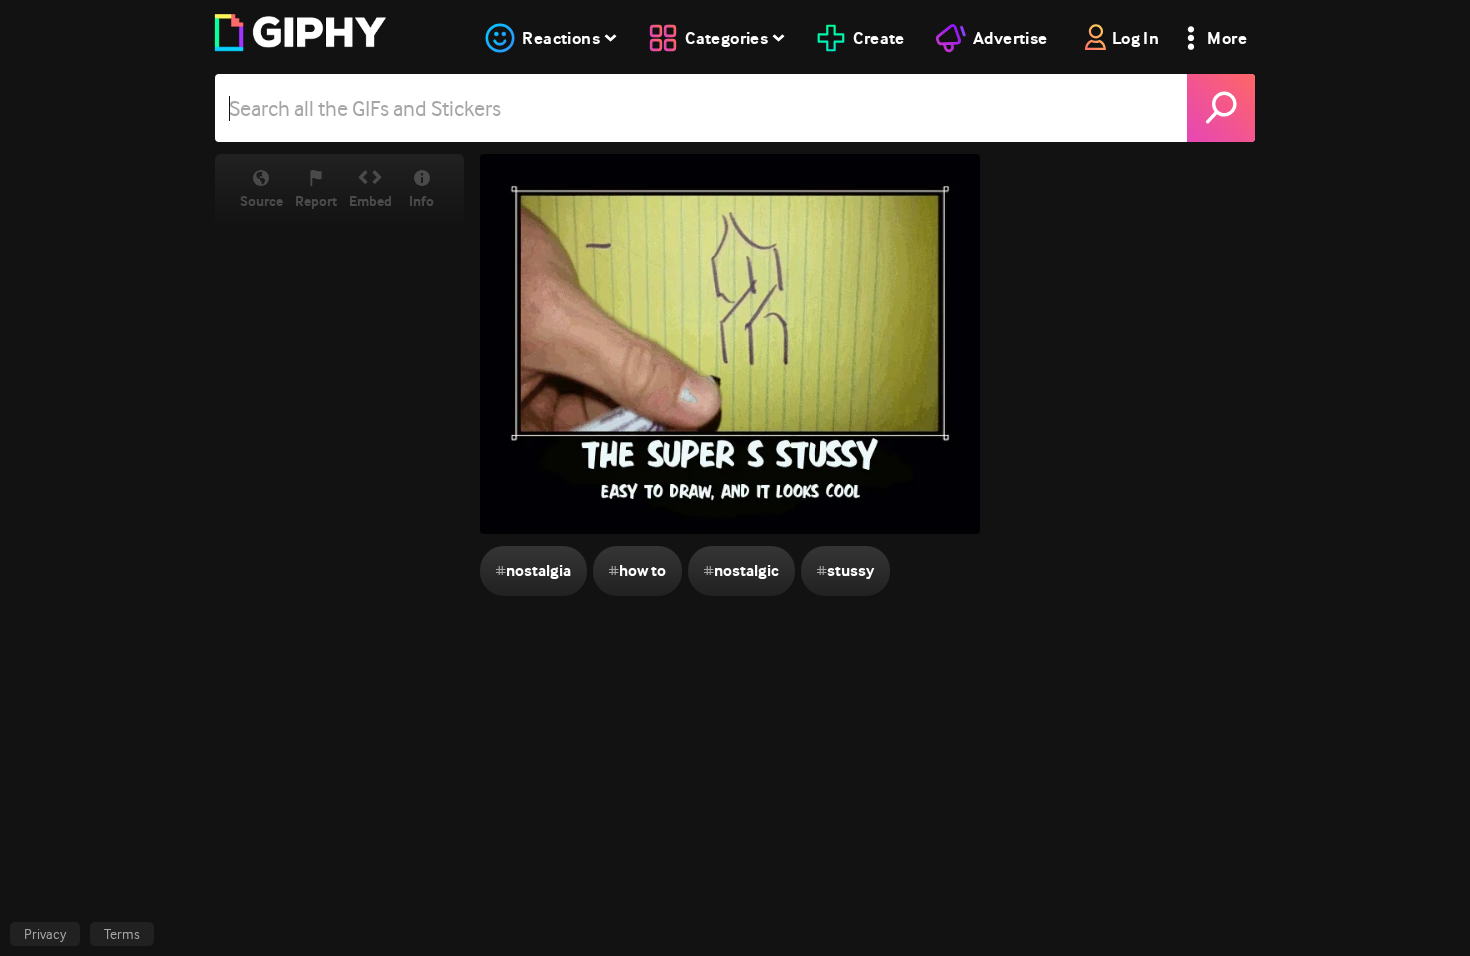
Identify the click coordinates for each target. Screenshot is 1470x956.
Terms (122, 934)
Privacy (45, 934)
